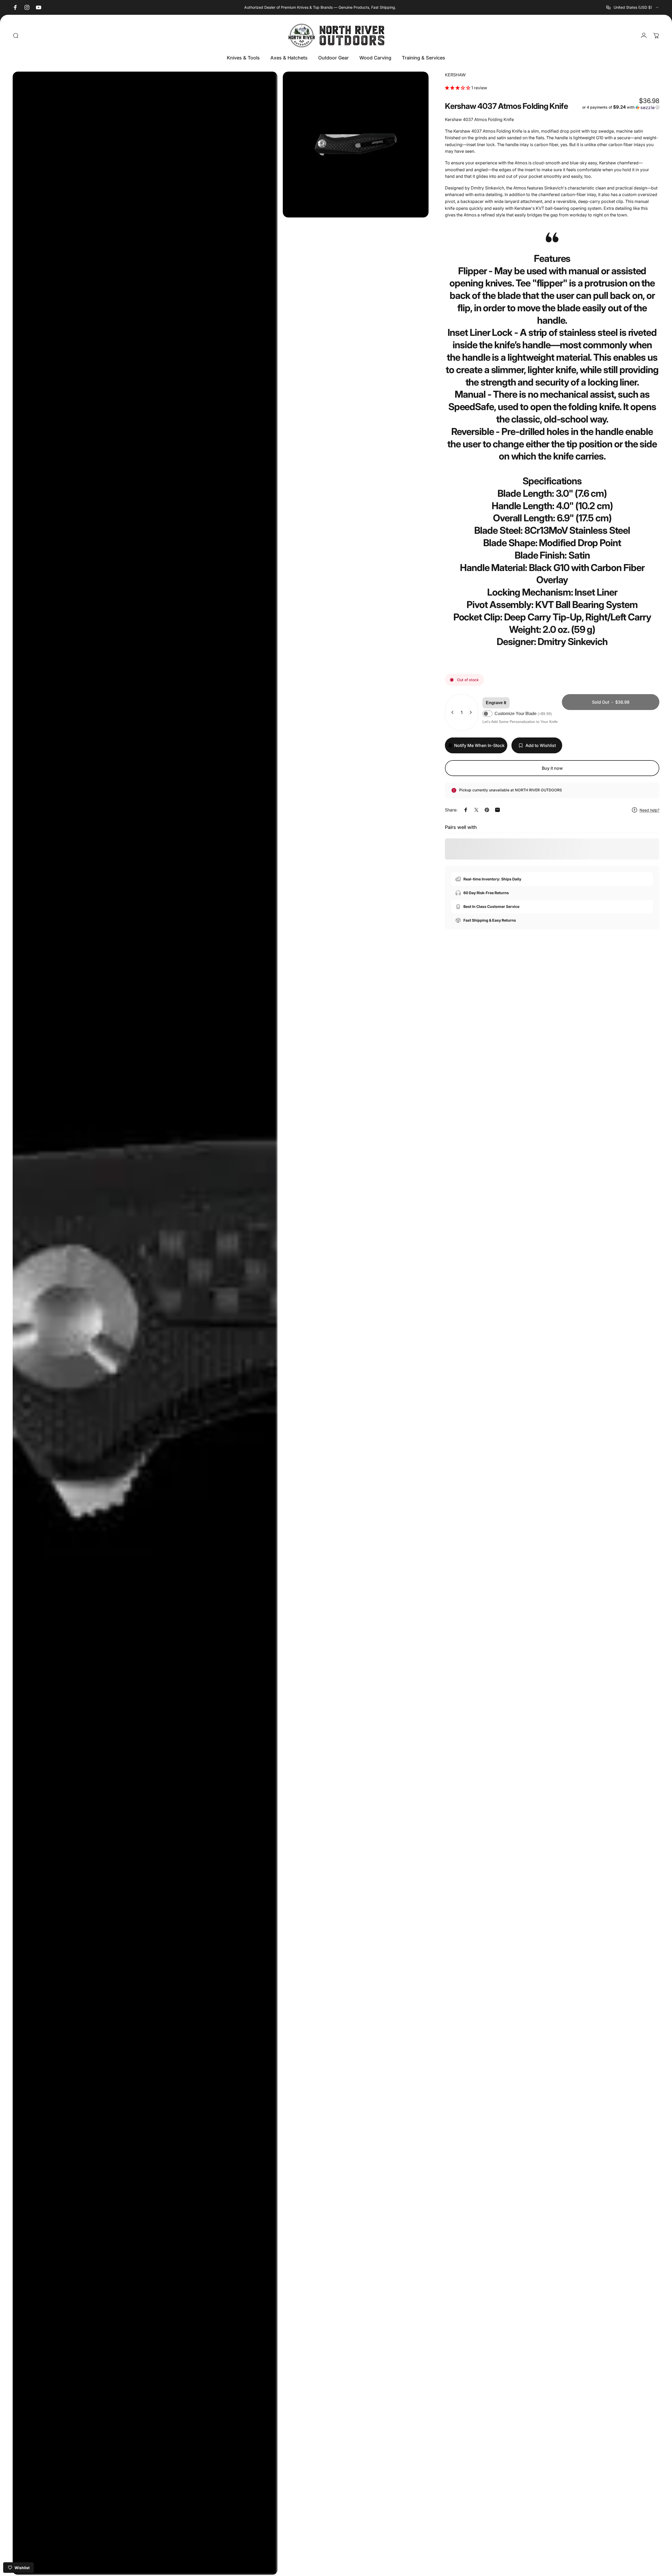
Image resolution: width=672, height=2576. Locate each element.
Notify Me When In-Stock (479, 745)
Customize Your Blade (523, 714)
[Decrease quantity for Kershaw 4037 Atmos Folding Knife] (451, 712)
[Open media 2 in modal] (356, 145)
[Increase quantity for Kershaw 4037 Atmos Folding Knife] (472, 712)
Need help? (649, 810)
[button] (458, 88)
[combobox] (633, 7)
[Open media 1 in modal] (145, 1323)
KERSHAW (455, 75)
